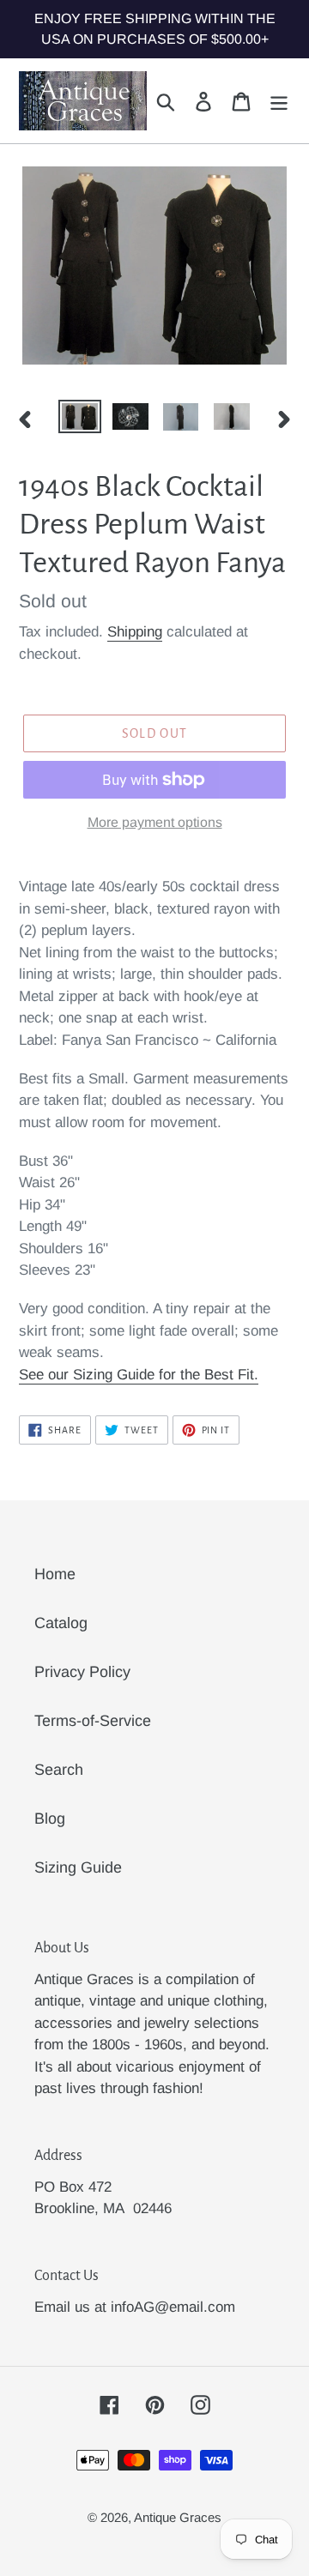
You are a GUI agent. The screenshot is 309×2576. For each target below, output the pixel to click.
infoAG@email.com (173, 2307)
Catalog (61, 1623)
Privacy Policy (82, 1672)
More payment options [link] (155, 822)
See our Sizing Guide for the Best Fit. (139, 1375)
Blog (50, 1819)
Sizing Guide (78, 1867)
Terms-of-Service (93, 1721)
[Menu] (279, 101)
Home (55, 1574)
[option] (79, 419)
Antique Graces (178, 2517)
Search (59, 1770)
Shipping (135, 632)
